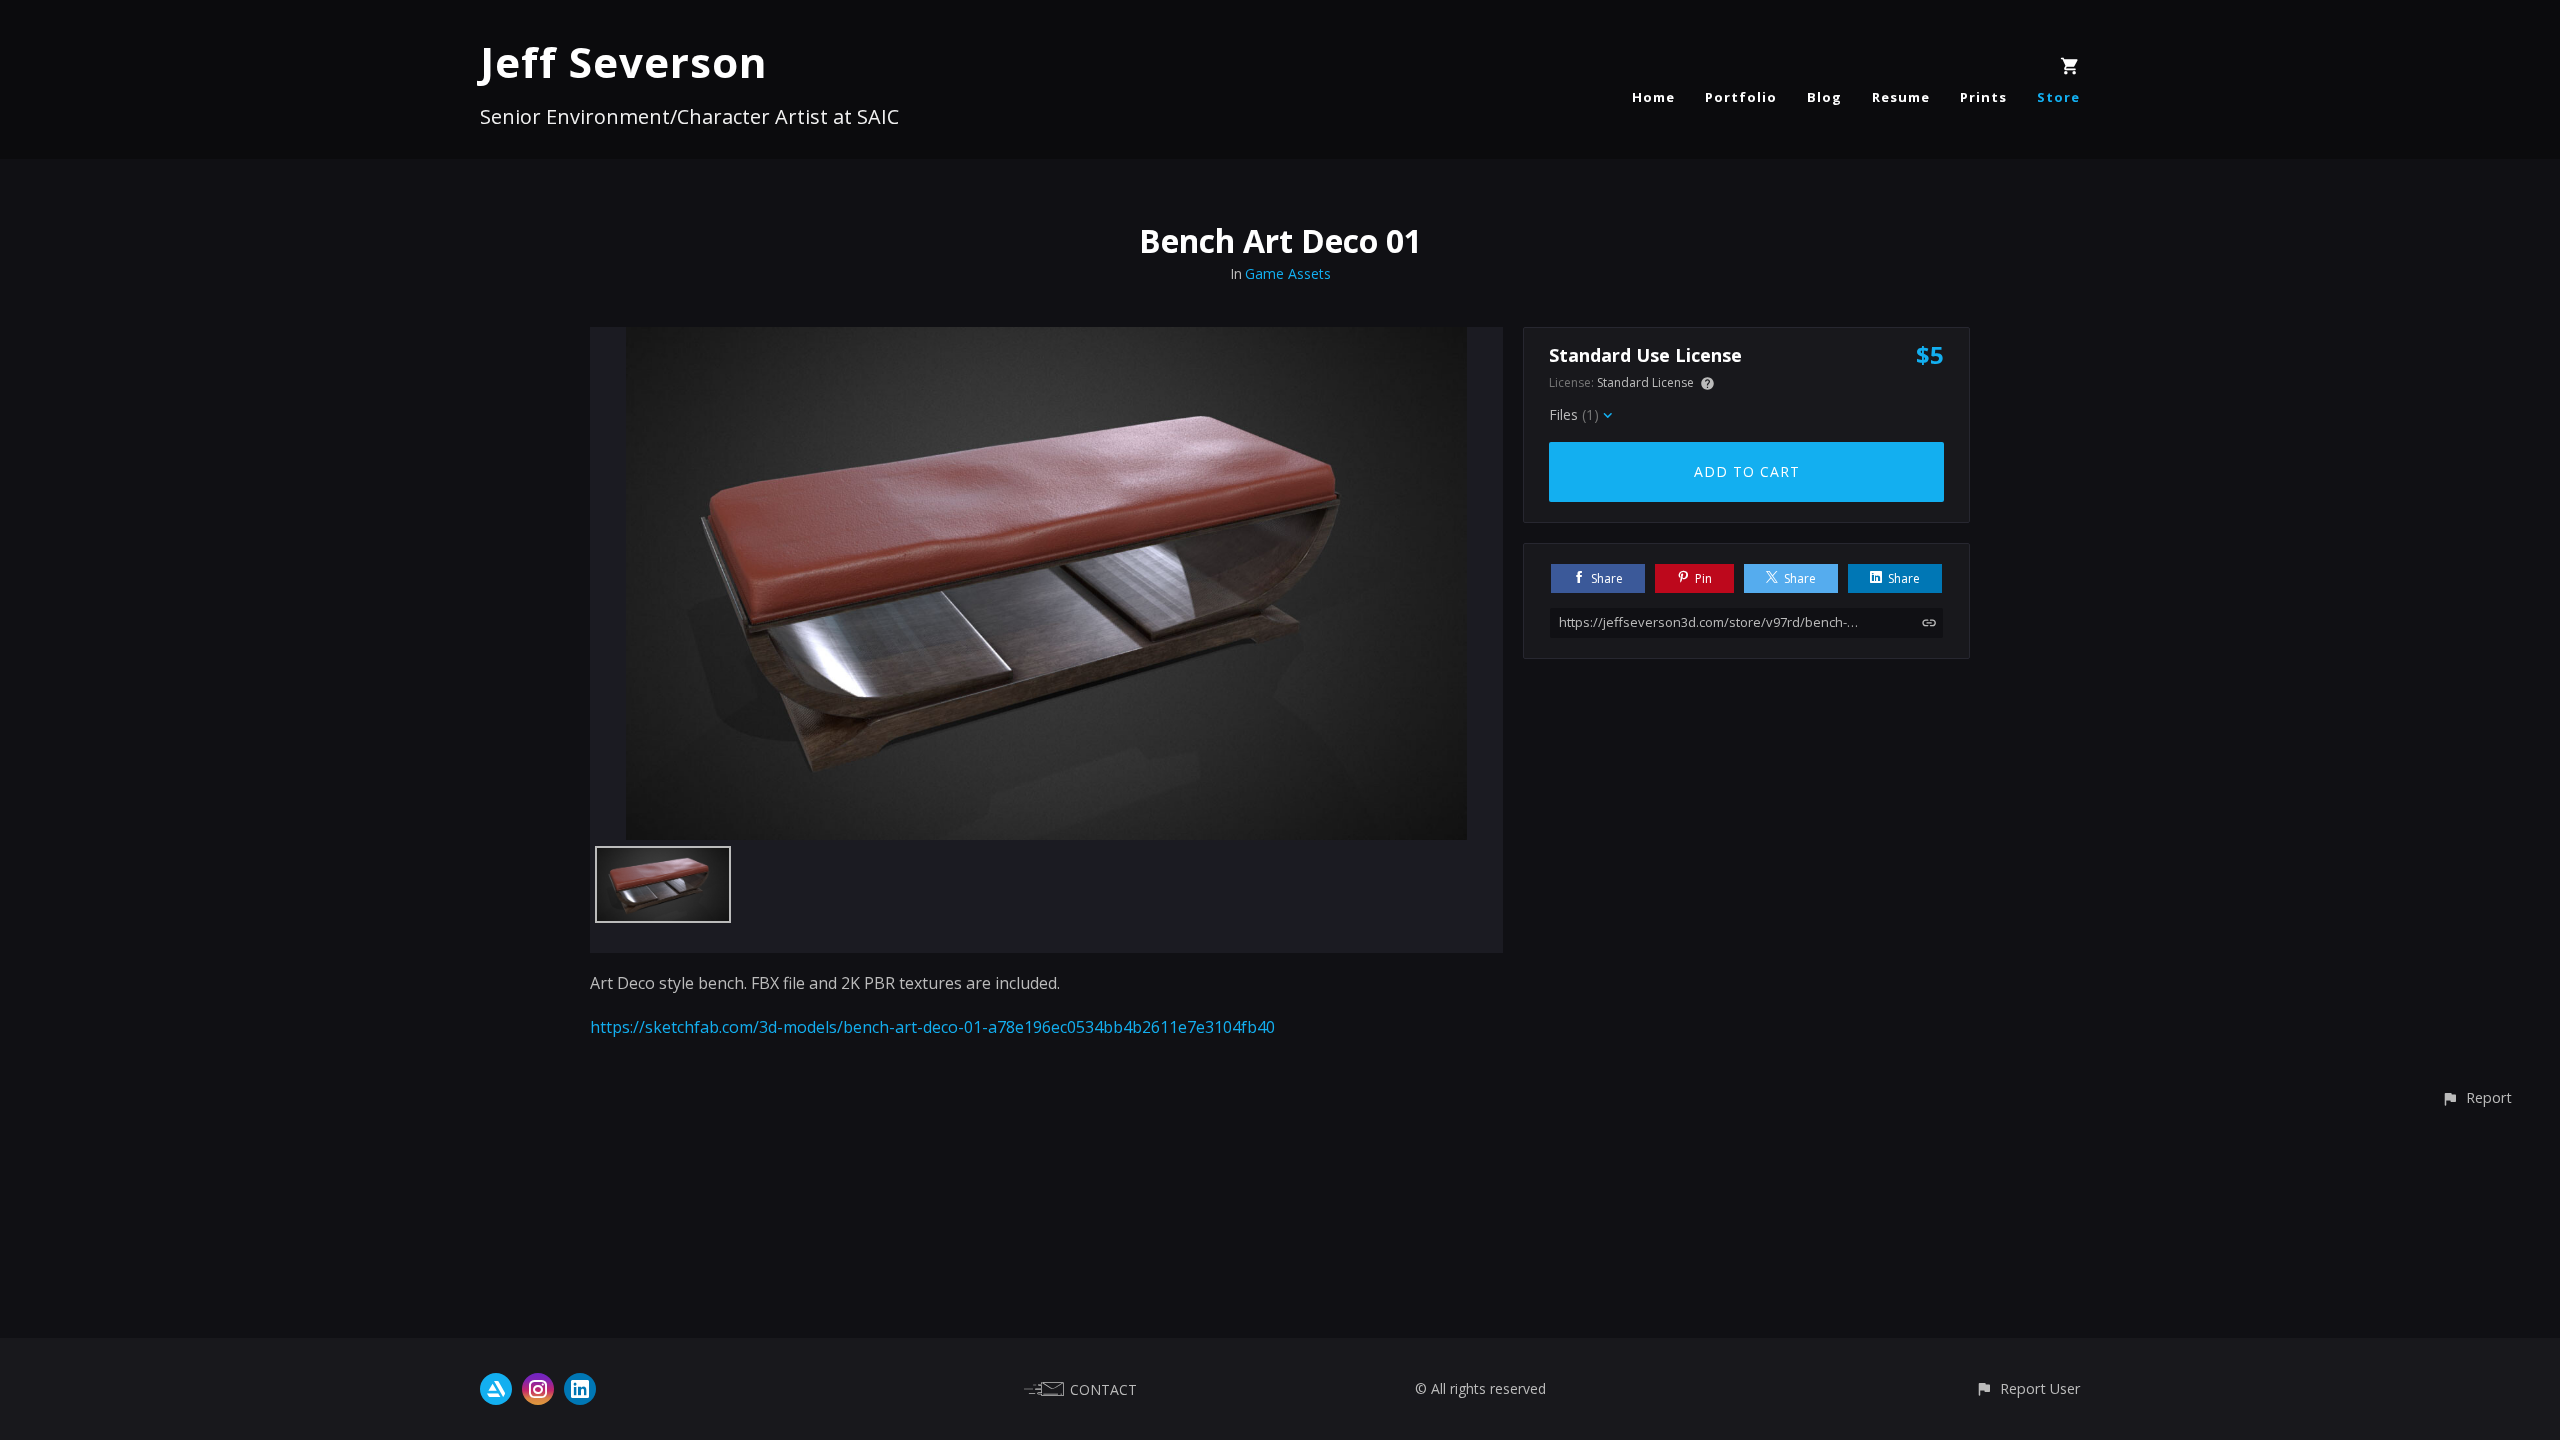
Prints (1983, 97)
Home (1653, 97)
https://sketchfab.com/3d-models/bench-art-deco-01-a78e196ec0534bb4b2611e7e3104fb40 (932, 1027)
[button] (2476, 1097)
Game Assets (1288, 273)
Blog (1824, 97)
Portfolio (1741, 97)
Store (2058, 97)
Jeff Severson (624, 61)
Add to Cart (1747, 471)
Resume (1901, 97)
